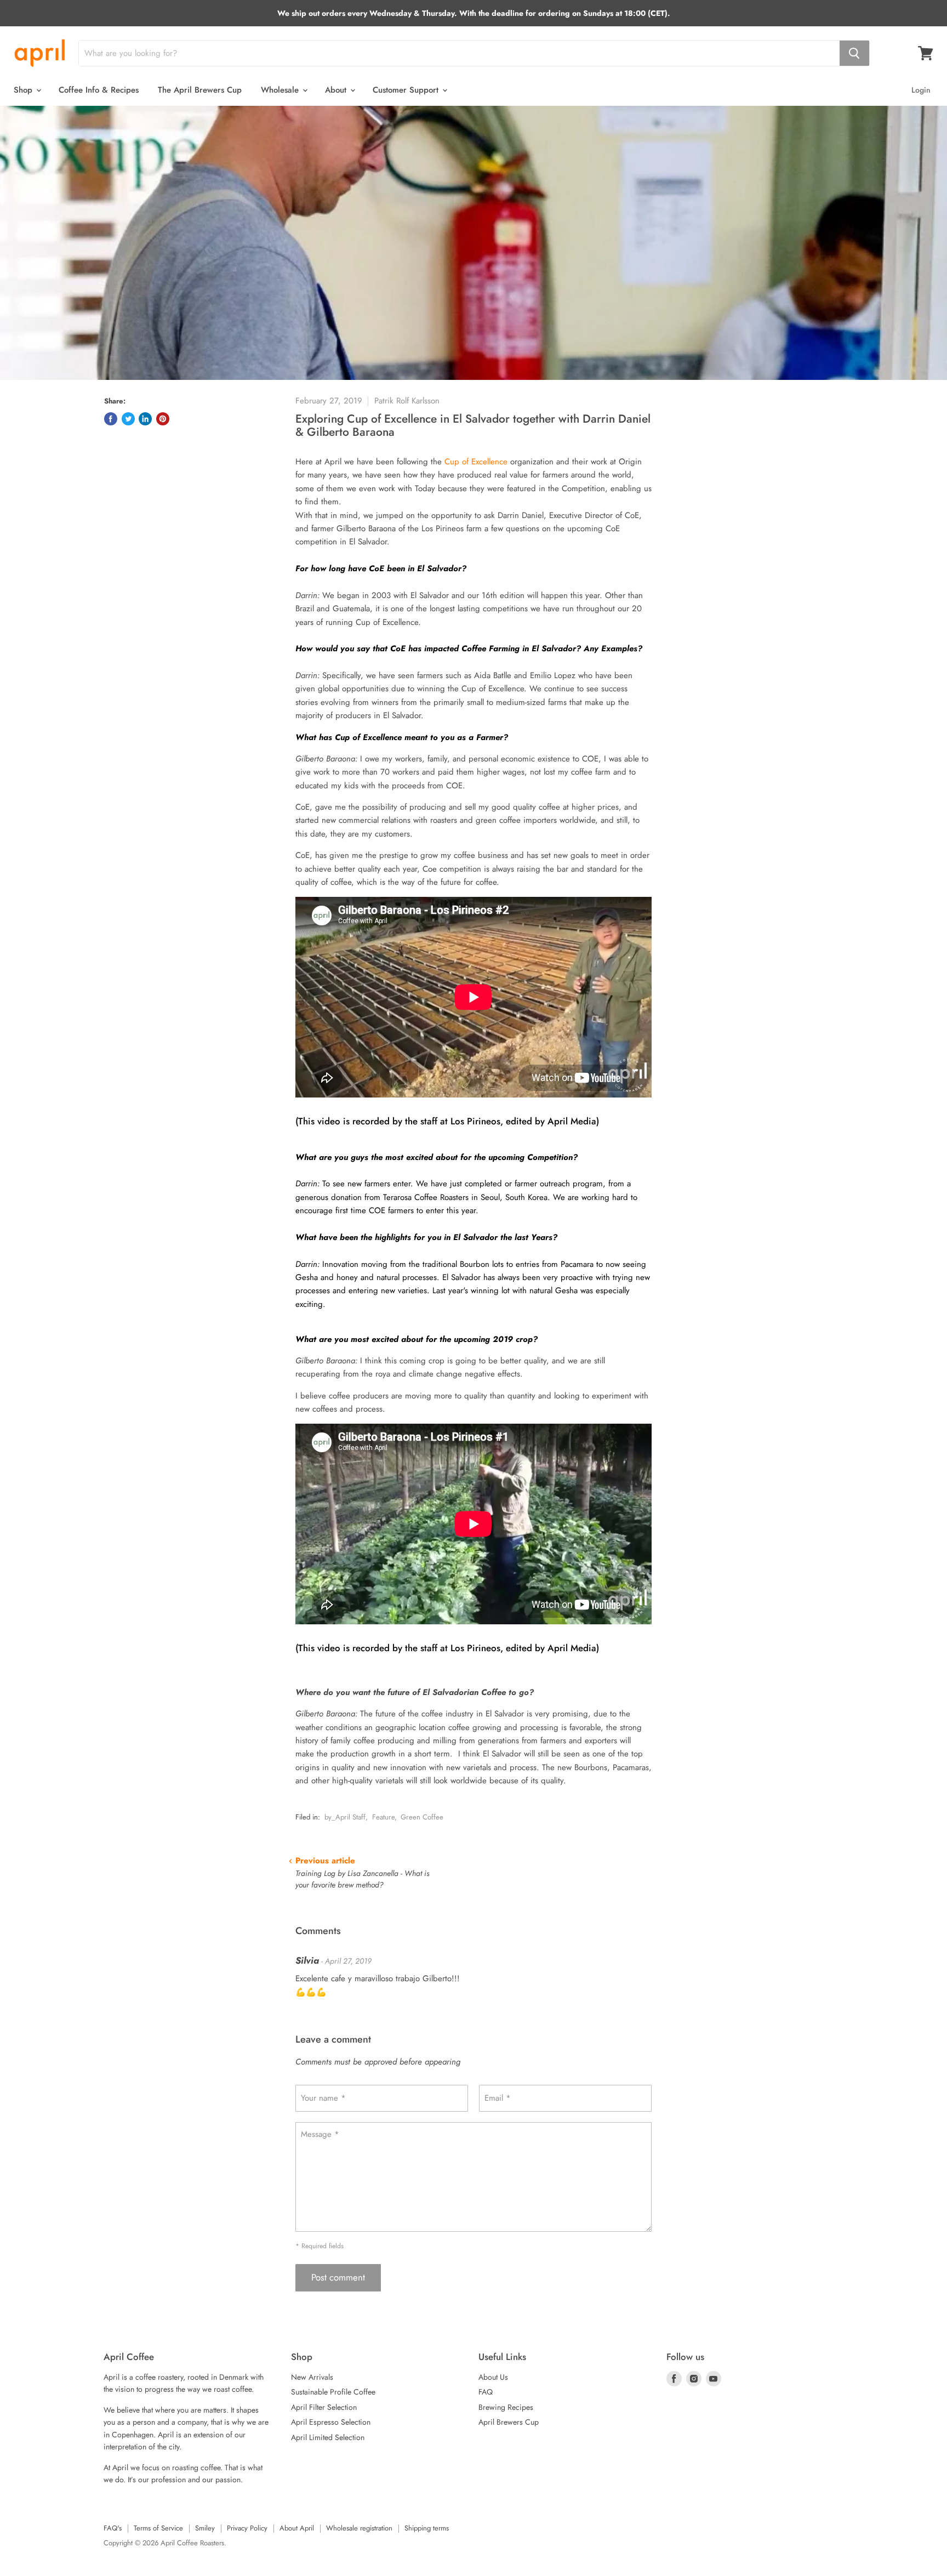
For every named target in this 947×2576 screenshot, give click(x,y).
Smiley (205, 2528)
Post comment (338, 2277)
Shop (24, 90)
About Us (493, 2377)
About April (297, 2528)
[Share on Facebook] (111, 419)
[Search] (854, 53)
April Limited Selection (328, 2437)
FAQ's (113, 2528)
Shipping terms (427, 2528)
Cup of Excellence (477, 462)
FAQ (486, 2392)
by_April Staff (345, 1817)
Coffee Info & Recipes (99, 90)
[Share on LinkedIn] (145, 419)
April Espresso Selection (331, 2422)
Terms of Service (158, 2528)
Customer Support (407, 90)
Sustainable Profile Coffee (333, 2392)
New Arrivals (312, 2377)
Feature (383, 1817)
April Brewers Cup (509, 2422)
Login (921, 90)
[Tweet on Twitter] (128, 419)
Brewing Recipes (506, 2407)
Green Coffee (422, 1817)
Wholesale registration (359, 2528)
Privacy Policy (247, 2528)
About (337, 90)
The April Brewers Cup (200, 90)
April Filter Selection (324, 2407)
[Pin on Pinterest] (163, 419)
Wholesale (281, 90)
